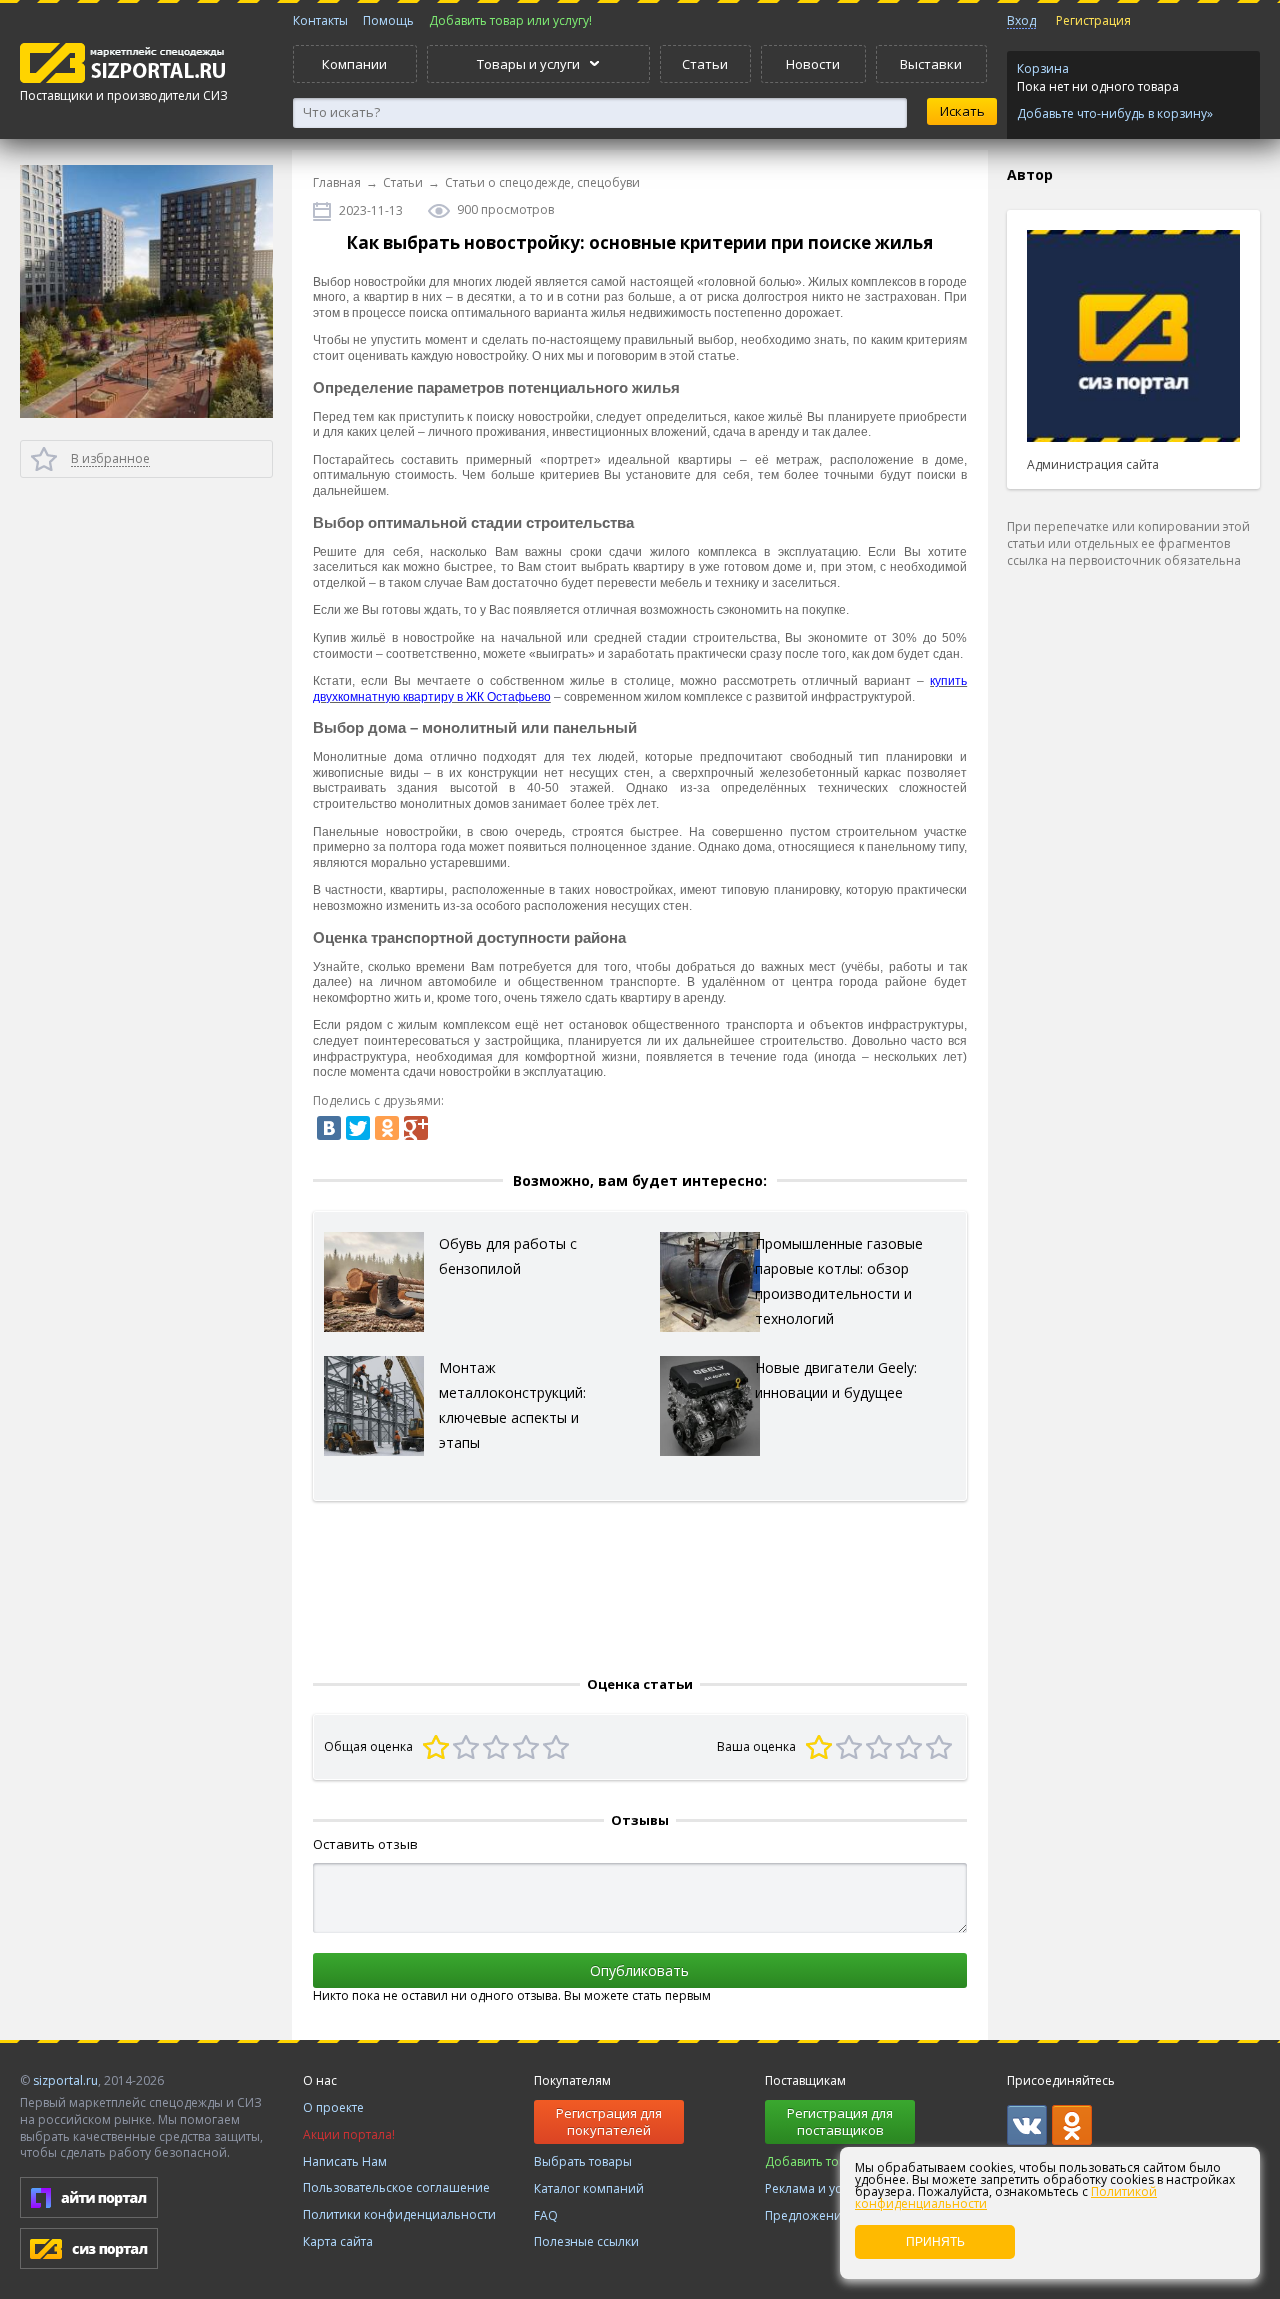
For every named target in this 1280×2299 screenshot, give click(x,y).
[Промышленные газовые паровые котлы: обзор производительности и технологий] (710, 1280)
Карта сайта (338, 2241)
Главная (337, 182)
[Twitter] (358, 1128)
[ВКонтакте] (329, 1128)
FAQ (546, 2215)
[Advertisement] (1133, 900)
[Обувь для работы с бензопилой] (374, 1280)
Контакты (320, 20)
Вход (1021, 20)
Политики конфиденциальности (399, 2214)
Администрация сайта (1093, 464)
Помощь (388, 20)
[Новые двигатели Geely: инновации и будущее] (710, 1404)
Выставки (931, 64)
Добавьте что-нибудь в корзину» (1115, 114)
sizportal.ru (65, 2080)
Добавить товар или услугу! (510, 20)
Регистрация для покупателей (609, 2121)
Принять (935, 2242)
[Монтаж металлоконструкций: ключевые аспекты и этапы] (374, 1404)
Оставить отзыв (365, 1844)
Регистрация (1093, 20)
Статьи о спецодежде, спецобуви (542, 182)
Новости (813, 64)
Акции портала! (349, 2134)
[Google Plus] (416, 1128)
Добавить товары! (818, 2161)
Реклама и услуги (816, 2188)
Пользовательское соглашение (396, 2187)
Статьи (705, 64)
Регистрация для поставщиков (840, 2121)
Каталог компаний (589, 2188)
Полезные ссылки (586, 2241)
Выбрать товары (583, 2161)
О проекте (333, 2107)
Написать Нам (345, 2161)
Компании (354, 64)
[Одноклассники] (387, 1128)
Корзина (1043, 68)
